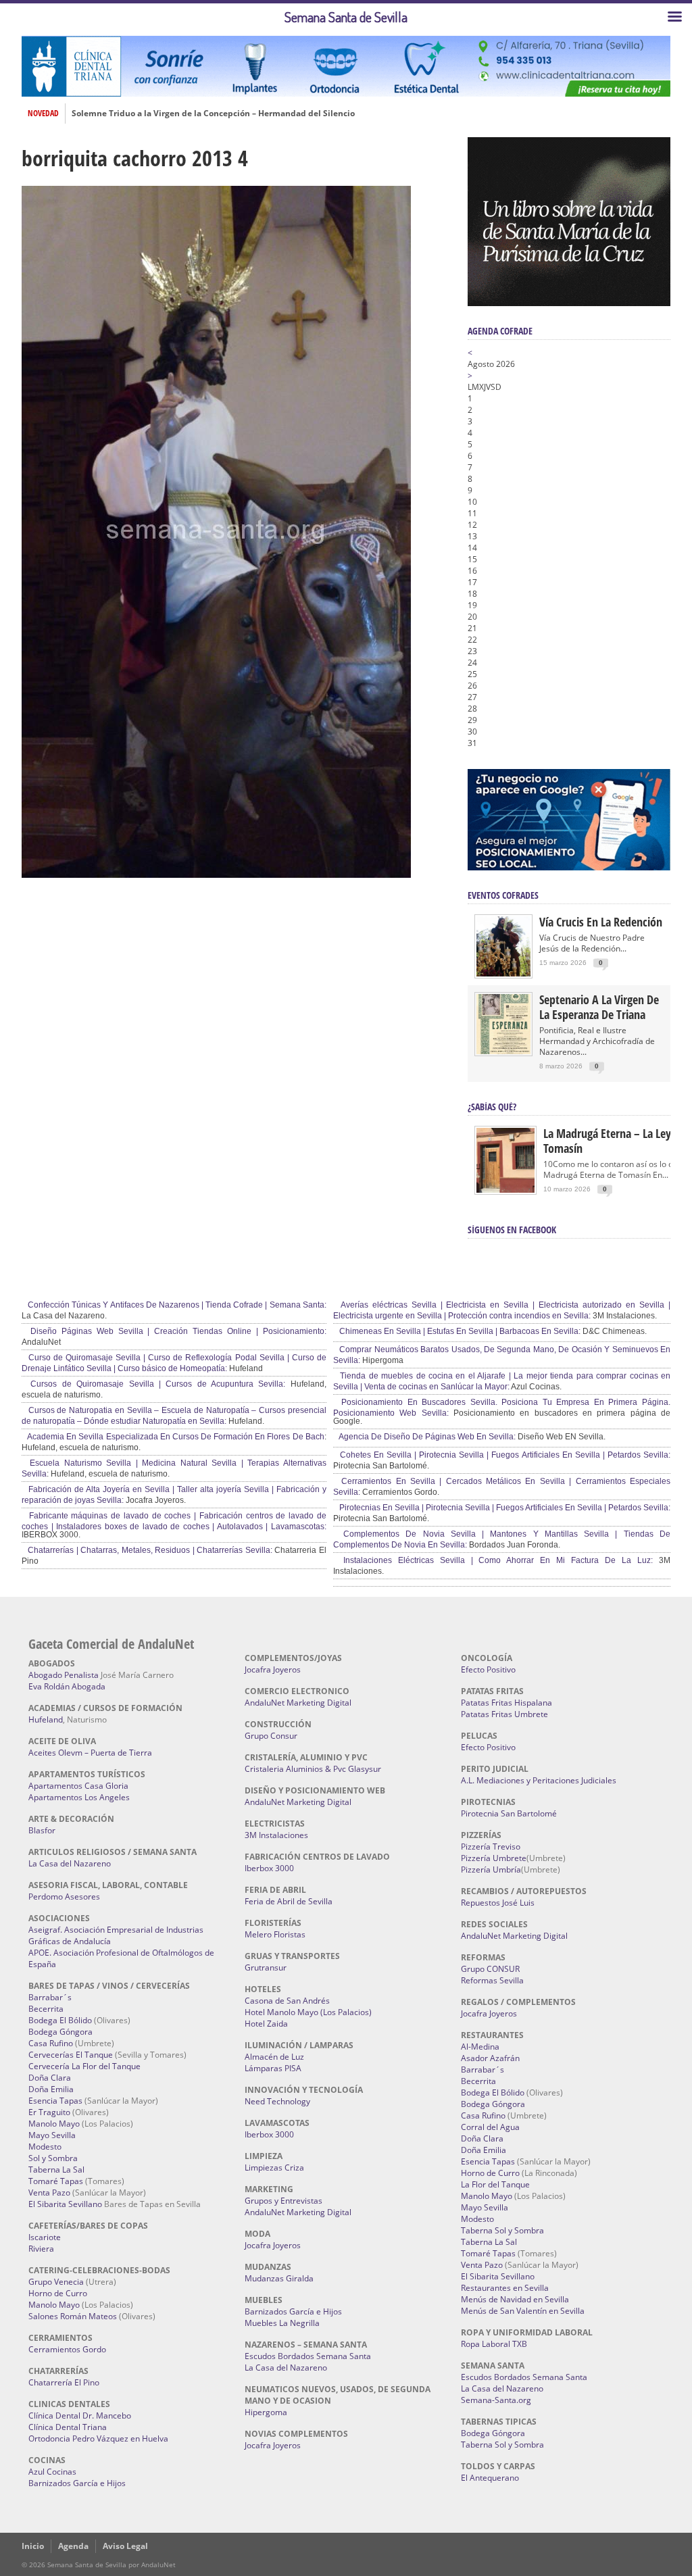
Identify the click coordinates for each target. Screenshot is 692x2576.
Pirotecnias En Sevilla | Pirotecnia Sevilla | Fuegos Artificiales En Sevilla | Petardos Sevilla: (504, 1508)
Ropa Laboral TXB (494, 2344)
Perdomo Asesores (64, 1897)
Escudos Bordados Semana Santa (308, 2356)
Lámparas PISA (273, 2068)
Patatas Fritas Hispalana (506, 1703)
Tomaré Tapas (56, 2181)
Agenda (73, 2546)
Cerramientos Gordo (67, 2349)
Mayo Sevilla (52, 2135)
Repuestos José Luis (498, 1903)
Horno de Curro (58, 2293)
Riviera (41, 2249)
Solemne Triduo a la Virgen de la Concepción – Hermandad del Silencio (213, 114)
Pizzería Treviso (491, 1847)
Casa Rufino (51, 2043)
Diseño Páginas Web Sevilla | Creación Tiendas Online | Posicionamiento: (176, 1331)
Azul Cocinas (52, 2472)
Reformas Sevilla (492, 1980)
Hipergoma (266, 2412)
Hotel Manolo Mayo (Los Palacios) (308, 2012)
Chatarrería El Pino (64, 2382)
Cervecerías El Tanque (71, 2055)
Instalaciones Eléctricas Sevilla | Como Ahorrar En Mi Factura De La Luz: (495, 1560)
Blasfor (42, 1830)
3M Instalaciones (276, 1835)
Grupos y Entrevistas (283, 2201)
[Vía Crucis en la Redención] (503, 973)
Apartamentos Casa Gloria (78, 1786)
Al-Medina (480, 2047)
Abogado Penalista (64, 1675)
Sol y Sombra (53, 2158)
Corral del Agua (490, 2127)
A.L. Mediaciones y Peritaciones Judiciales (539, 1780)
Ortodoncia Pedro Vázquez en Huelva (98, 2438)
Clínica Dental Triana (68, 2427)
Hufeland (46, 1719)
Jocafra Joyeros (273, 1669)
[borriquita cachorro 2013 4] (216, 874)
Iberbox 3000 (269, 1868)
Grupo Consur (271, 1736)
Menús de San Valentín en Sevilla (523, 2311)
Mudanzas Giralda (279, 2278)
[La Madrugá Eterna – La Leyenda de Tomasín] (505, 1192)
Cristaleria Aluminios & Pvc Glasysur (313, 1769)
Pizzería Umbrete (494, 1858)
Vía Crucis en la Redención (601, 922)
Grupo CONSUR (490, 1969)
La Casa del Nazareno (70, 1863)
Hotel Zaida (266, 2024)
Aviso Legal (125, 2546)
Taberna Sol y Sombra (502, 2230)
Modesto (45, 2147)
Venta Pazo (49, 2193)
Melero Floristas (275, 1934)
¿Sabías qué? (492, 1107)
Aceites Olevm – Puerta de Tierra (90, 1753)
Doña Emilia (51, 2089)
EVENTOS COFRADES (503, 895)
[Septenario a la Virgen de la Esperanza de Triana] (503, 1051)
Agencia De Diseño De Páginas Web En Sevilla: (426, 1437)
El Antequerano (490, 2478)
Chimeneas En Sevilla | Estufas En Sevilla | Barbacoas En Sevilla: (459, 1331)
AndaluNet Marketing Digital (298, 1703)
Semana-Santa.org (496, 2400)
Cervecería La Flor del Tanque (84, 2066)
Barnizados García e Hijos (77, 2483)
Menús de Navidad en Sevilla (515, 2299)
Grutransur (266, 1967)
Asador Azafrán (490, 2058)
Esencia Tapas (55, 2101)
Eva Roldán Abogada (67, 1686)
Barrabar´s (50, 1997)
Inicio (33, 2546)
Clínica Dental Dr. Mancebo (80, 2416)
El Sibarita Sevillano (65, 2204)
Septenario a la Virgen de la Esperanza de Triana (599, 1007)
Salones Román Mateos (73, 2316)
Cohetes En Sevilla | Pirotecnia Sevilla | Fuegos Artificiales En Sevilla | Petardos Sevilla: (504, 1455)
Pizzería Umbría (491, 1869)
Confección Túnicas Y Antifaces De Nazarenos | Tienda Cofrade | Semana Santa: (176, 1305)
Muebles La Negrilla (282, 2323)
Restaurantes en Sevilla (505, 2288)
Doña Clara (50, 2078)
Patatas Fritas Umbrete (504, 1714)
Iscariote (45, 2237)
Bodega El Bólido (60, 2020)
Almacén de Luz (274, 2057)
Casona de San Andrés (287, 2001)
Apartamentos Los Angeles (79, 1797)
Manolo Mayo (54, 2124)
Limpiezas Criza (274, 2168)
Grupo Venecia (56, 2282)
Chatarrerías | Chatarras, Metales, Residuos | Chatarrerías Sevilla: (149, 1550)
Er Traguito (49, 2112)
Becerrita (46, 2009)
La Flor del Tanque (495, 2184)
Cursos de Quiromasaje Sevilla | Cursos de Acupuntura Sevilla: (155, 1384)
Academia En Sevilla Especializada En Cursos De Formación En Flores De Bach (175, 1437)
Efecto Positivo (488, 1669)
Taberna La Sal (56, 2170)
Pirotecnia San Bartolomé (509, 1813)
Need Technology (277, 2101)
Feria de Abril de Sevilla (289, 1901)
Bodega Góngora (60, 2032)
